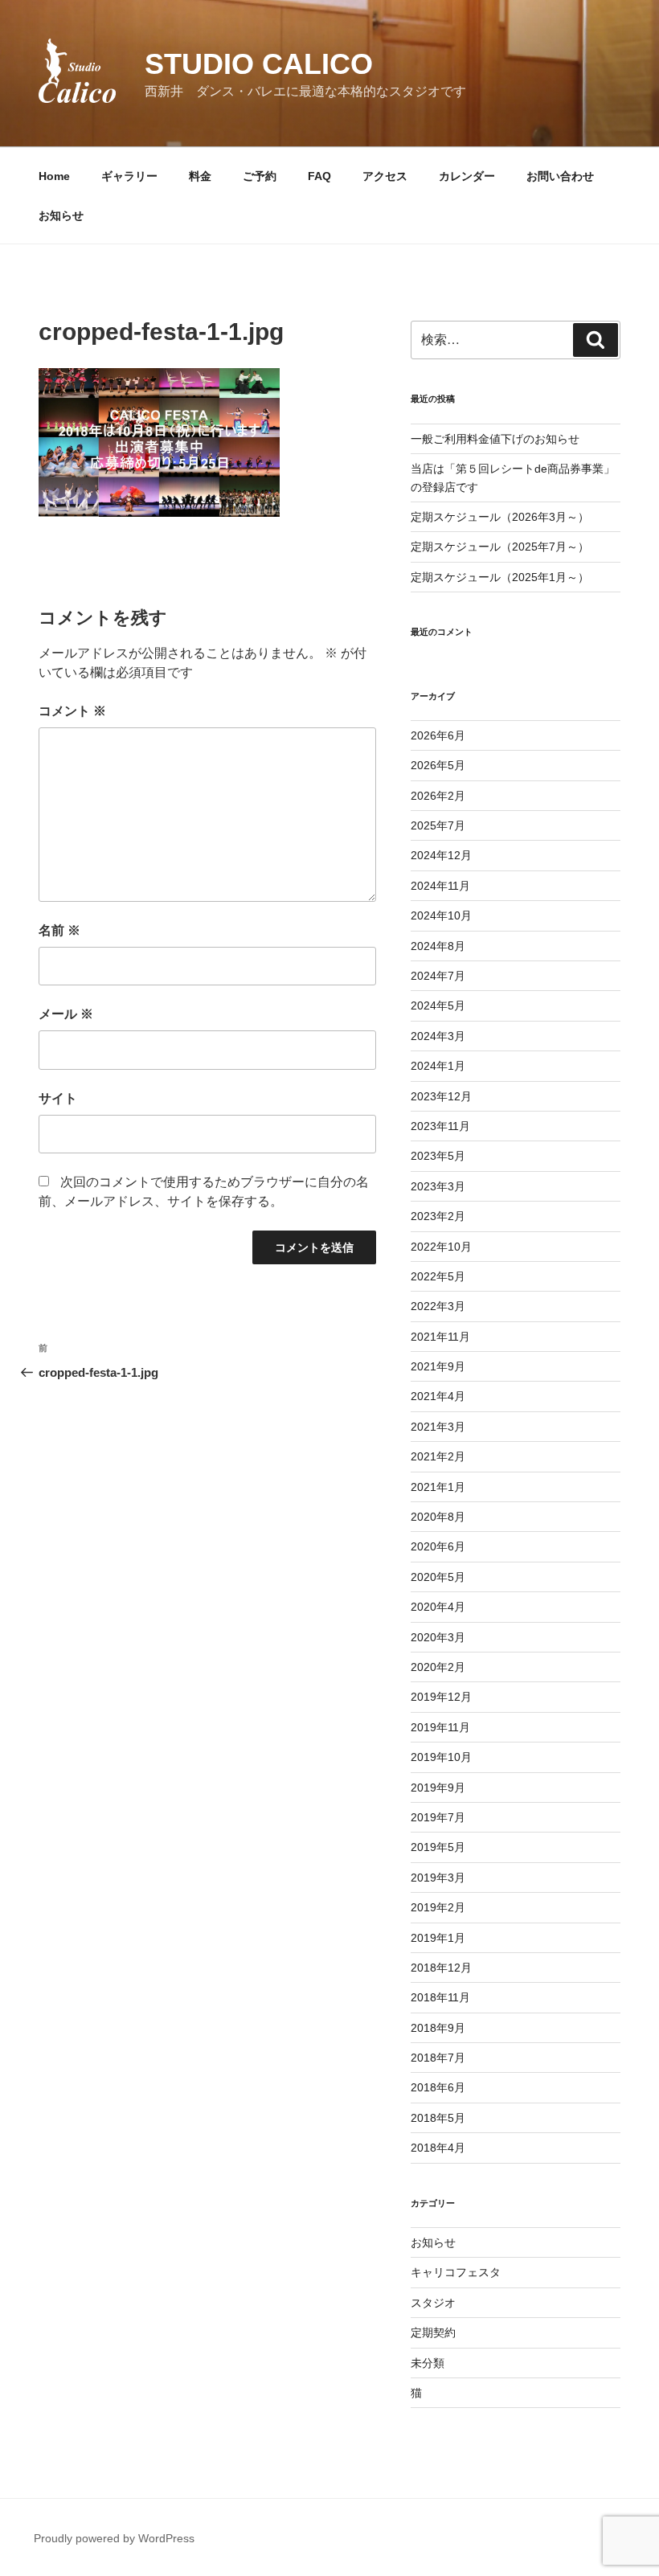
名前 (59, 930)
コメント (72, 711)
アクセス (385, 176)
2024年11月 (440, 886)
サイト (58, 1098)
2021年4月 (438, 1396)
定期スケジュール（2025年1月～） (500, 577)
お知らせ (61, 215)
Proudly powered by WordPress (114, 2538)
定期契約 (433, 2332)
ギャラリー (129, 176)
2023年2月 (438, 1216)
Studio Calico (259, 64)
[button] (77, 71)
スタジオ (433, 2303)
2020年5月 (438, 1577)
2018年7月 (438, 2058)
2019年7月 (438, 1817)
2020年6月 (438, 1546)
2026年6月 (438, 735)
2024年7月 (438, 976)
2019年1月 (438, 1938)
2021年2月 (438, 1456)
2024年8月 (438, 946)
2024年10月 (441, 915)
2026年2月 (438, 796)
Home (54, 176)
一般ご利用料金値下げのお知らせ (495, 439)
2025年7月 (438, 825)
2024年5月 (438, 1005)
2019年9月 (438, 1788)
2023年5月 (438, 1156)
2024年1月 (438, 1066)
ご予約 (260, 176)
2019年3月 (438, 1878)
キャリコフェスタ (456, 2272)
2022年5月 (438, 1276)
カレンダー (467, 176)
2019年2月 (438, 1907)
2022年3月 (438, 1306)
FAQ (319, 176)
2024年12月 (441, 855)
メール (66, 1014)
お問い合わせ (560, 176)
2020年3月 (438, 1637)
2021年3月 (438, 1427)
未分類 (428, 2363)
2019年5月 (438, 1847)
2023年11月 (440, 1126)
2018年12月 (441, 1968)
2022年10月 (441, 1247)
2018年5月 (438, 2118)
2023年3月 (438, 1186)
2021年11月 (440, 1337)
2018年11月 (440, 1997)
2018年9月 (438, 2028)
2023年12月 (441, 1096)
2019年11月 (440, 1727)
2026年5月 (438, 765)
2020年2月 (438, 1667)
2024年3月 (438, 1036)
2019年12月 (441, 1697)
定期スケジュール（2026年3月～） (500, 517)
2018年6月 (438, 2087)
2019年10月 (441, 1757)
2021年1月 (438, 1487)
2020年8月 (438, 1517)
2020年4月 (438, 1607)
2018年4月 (438, 2148)
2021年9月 (438, 1366)
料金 (200, 176)
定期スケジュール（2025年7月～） (500, 547)
